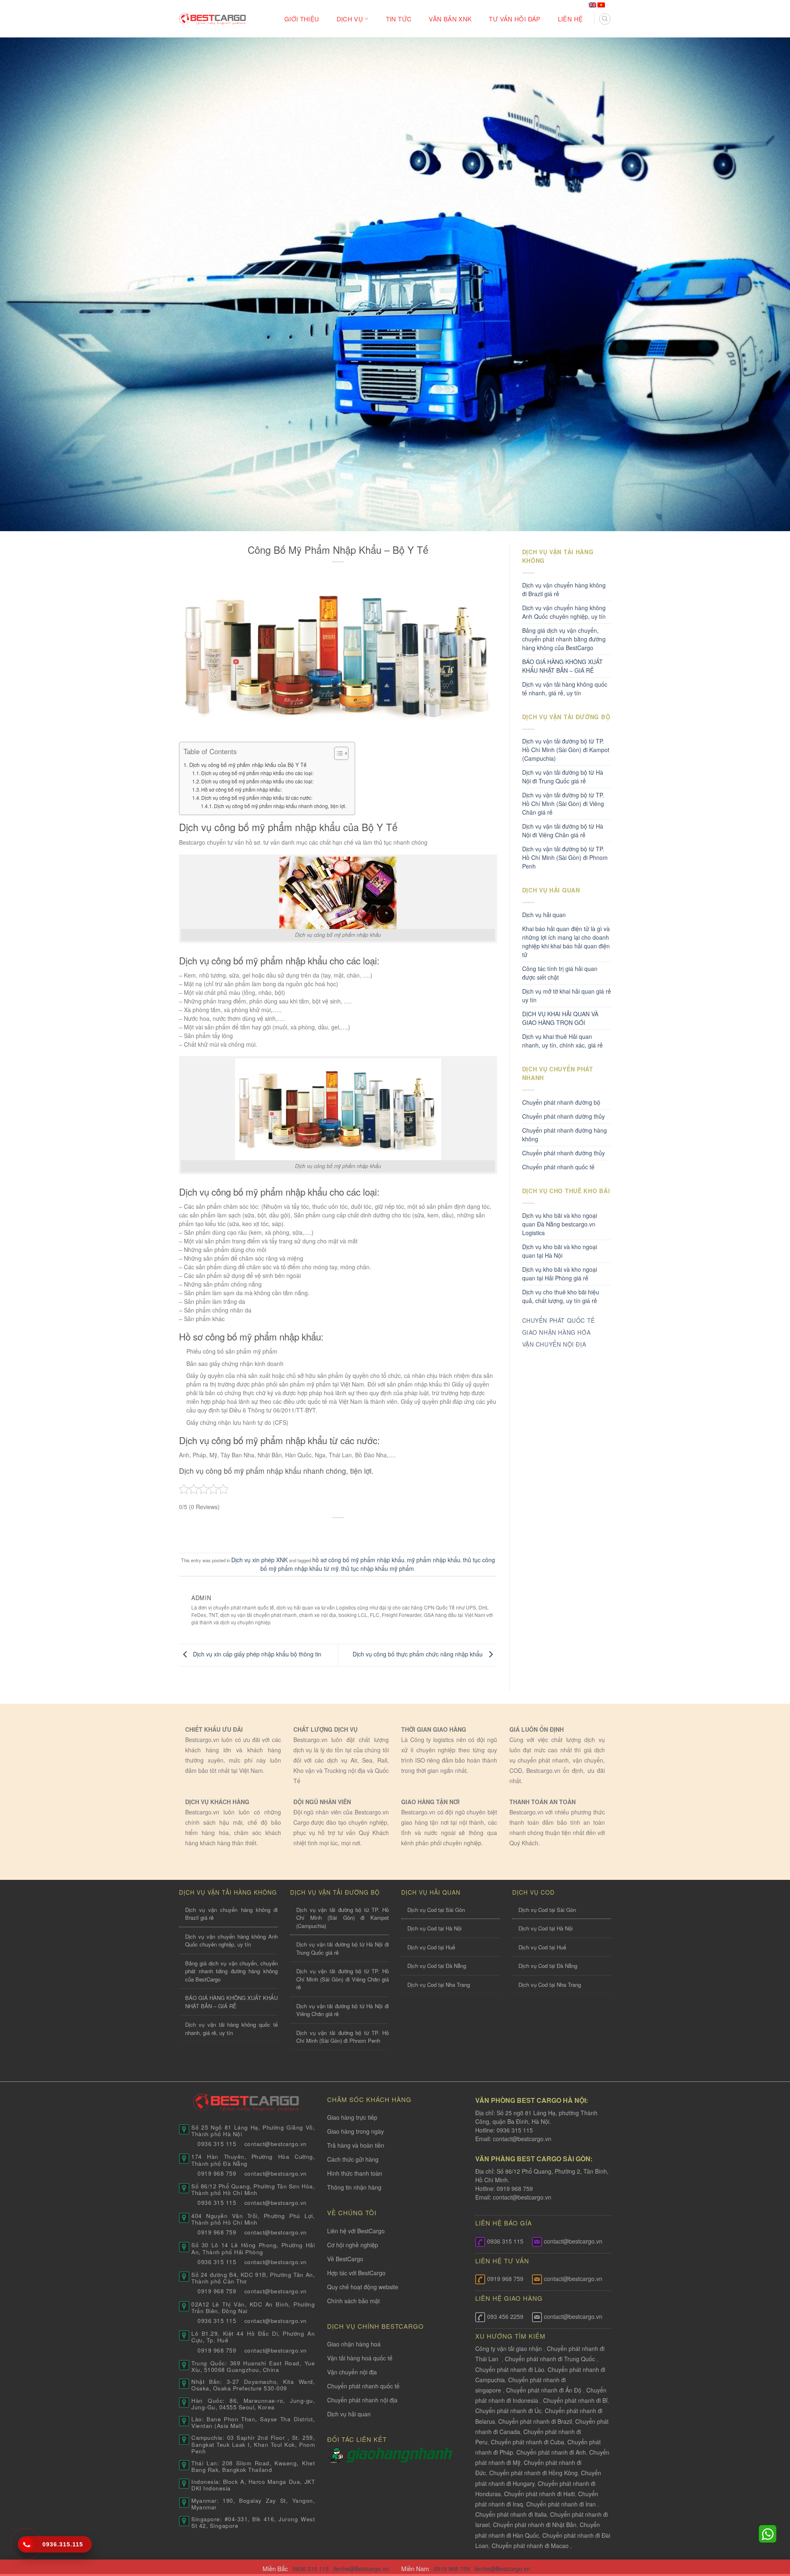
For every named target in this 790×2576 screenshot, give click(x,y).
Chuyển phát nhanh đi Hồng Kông (533, 2473)
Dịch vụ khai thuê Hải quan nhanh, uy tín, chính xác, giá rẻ (562, 1041)
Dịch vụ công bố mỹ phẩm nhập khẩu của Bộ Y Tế (248, 765)
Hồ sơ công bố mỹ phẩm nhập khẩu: (242, 789)
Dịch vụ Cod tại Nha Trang (439, 1985)
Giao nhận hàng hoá (354, 2344)
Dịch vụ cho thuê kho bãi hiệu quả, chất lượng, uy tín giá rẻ (561, 1296)
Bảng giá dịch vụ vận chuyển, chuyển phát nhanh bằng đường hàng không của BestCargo (564, 639)
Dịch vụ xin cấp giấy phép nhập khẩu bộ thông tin (256, 1654)
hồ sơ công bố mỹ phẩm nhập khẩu (358, 1560)
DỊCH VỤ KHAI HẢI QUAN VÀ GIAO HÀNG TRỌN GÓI (560, 1018)
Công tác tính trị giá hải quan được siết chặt (560, 973)
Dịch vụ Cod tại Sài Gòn (436, 1910)
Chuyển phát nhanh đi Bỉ (575, 2400)
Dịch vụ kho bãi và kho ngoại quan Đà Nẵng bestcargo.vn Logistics (560, 1224)
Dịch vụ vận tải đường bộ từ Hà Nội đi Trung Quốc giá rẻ (563, 777)
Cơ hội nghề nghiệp (353, 2245)
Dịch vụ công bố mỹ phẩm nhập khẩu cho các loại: (257, 773)
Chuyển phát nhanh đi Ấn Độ (544, 2390)
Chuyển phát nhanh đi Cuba (527, 2442)
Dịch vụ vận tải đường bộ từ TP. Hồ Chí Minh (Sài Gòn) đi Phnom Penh (565, 857)
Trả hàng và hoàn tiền (356, 2145)
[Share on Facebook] (307, 1531)
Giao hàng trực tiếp (352, 2117)
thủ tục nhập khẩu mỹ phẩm (378, 1568)
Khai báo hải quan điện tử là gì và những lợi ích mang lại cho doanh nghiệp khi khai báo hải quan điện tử (566, 942)
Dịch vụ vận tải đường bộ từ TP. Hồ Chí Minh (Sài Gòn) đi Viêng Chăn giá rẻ (563, 804)
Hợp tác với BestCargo (356, 2273)
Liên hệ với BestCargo (356, 2231)
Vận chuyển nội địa (352, 2372)
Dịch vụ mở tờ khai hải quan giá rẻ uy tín (567, 995)
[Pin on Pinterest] (354, 1531)
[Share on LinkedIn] (370, 1531)
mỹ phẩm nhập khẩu (434, 1560)
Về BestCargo (345, 2259)
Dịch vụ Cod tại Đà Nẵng (437, 1966)
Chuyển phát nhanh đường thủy (563, 1153)
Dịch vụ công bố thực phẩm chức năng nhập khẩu (418, 1654)
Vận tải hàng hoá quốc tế (360, 2358)
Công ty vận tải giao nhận (509, 2348)
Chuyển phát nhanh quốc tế (558, 1167)
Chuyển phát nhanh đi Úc (508, 2411)
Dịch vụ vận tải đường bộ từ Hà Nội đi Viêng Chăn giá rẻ (563, 830)
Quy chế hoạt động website (363, 2287)
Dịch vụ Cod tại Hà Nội (434, 1928)
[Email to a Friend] (338, 1531)
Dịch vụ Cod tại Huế (431, 1947)
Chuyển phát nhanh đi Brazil (535, 2421)
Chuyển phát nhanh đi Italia (511, 2514)
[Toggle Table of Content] (337, 753)
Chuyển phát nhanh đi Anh (551, 2452)
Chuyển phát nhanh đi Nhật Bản (535, 2525)
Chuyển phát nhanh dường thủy (563, 1116)
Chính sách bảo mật (353, 2301)
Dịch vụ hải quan (544, 915)
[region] (683, 2510)
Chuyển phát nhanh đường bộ (561, 1102)
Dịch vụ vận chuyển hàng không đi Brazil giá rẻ (564, 589)
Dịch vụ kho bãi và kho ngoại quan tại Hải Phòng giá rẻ (560, 1274)
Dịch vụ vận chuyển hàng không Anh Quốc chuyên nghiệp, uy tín (564, 612)
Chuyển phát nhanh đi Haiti (539, 2494)
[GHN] (399, 2454)
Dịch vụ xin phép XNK (259, 1560)
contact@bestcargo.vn (521, 2139)
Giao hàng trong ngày (355, 2131)
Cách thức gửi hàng (353, 2159)
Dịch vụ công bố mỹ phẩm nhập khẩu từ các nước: (257, 798)
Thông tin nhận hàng (354, 2187)
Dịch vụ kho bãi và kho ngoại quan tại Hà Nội (560, 1251)
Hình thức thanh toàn (355, 2173)
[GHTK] (337, 2454)
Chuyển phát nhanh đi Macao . (532, 2546)
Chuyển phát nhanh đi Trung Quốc (550, 2359)
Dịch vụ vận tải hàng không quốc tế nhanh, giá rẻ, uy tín (565, 689)
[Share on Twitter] (322, 1531)
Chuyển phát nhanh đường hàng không (565, 1135)
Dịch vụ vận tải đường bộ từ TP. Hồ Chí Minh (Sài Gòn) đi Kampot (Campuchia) (566, 750)
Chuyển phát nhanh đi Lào (510, 2369)
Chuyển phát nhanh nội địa (362, 2400)
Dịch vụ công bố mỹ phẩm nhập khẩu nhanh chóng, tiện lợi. (280, 806)
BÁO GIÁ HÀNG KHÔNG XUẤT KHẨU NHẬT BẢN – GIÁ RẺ (562, 666)
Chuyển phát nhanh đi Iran (562, 2504)
